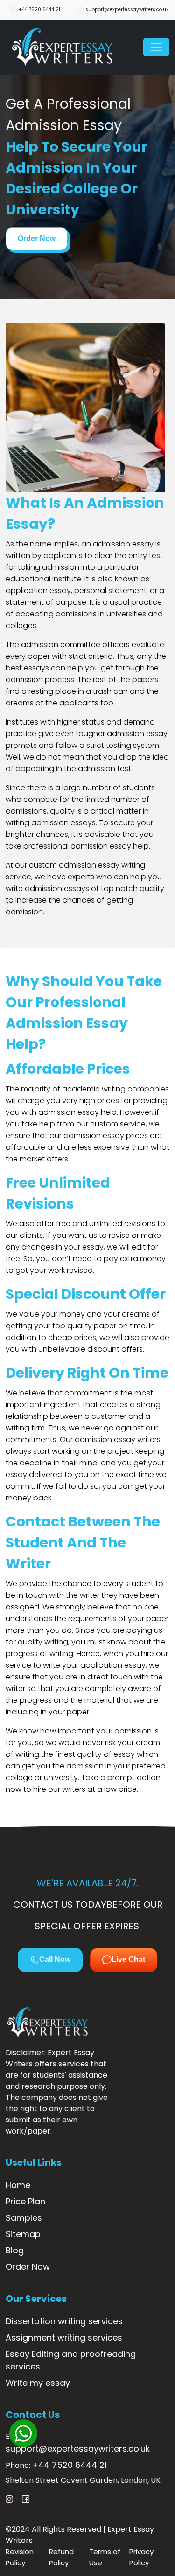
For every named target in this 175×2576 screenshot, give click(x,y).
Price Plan (25, 2201)
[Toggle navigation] (156, 47)
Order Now (37, 238)
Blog (15, 2250)
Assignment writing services (64, 2338)
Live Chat (128, 1959)
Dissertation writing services (64, 2321)
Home (18, 2185)
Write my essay (38, 2383)
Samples (24, 2218)
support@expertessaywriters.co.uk (126, 10)
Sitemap (23, 2234)
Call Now (55, 1959)
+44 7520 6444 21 (39, 10)
